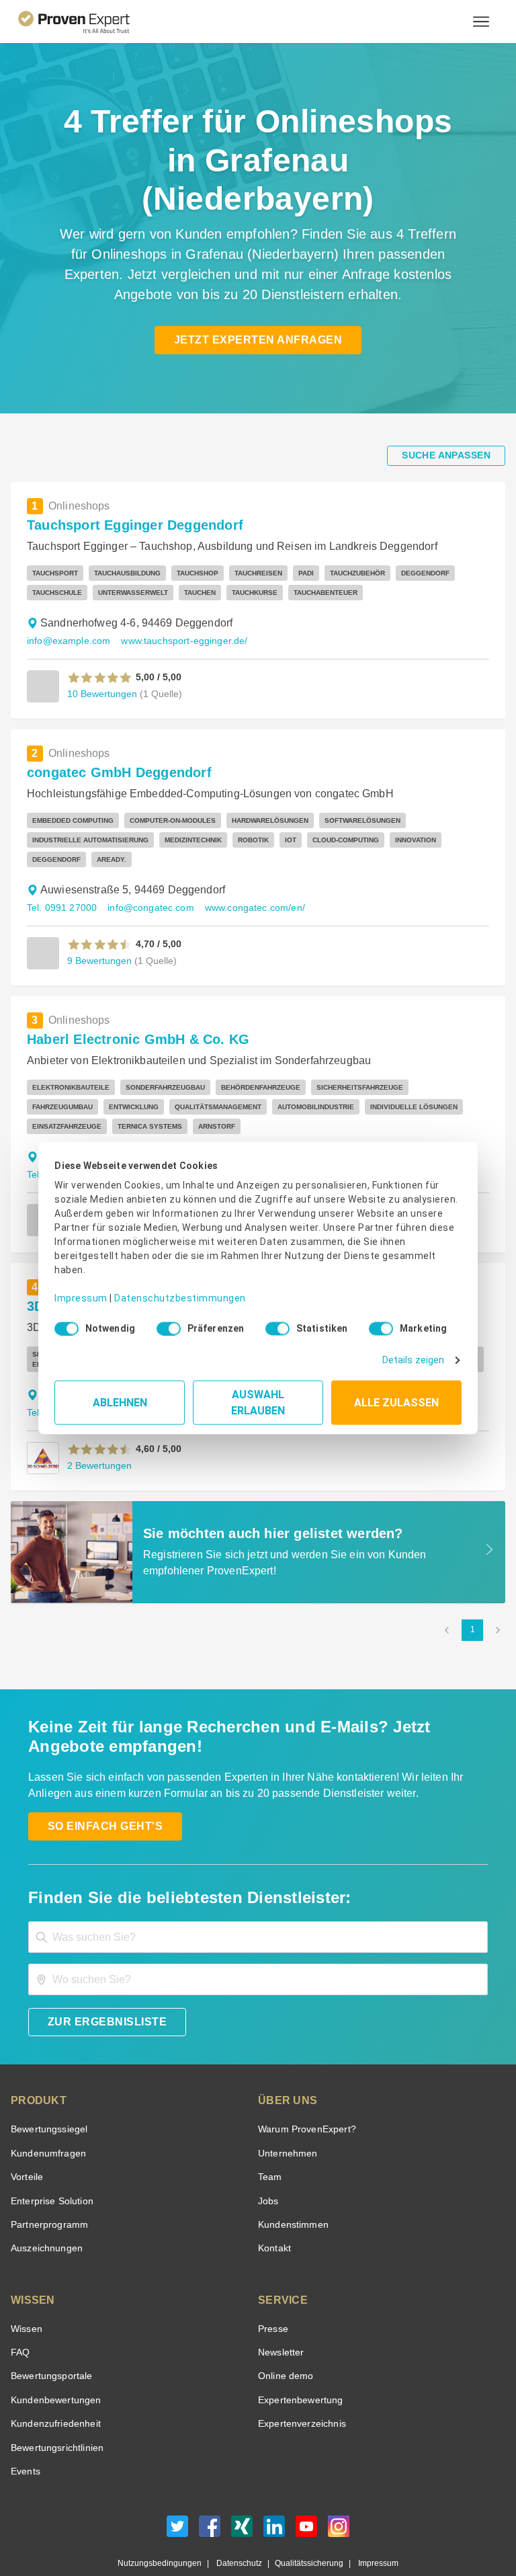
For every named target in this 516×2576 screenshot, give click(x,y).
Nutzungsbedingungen (165, 2525)
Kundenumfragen (46, 2115)
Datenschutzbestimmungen (169, 1288)
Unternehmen (287, 2115)
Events (25, 2432)
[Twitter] (177, 2492)
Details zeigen (416, 1356)
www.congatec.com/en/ (246, 869)
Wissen (26, 2290)
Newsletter (281, 2314)
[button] (100, 639)
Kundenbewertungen (53, 2361)
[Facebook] (210, 2492)
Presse (272, 2290)
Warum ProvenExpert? (303, 2091)
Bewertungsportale (50, 2338)
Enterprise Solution (50, 2162)
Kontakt (274, 2210)
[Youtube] (306, 2492)
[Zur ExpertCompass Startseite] (85, 22)
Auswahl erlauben (258, 1398)
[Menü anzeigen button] (481, 22)
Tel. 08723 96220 (63, 1136)
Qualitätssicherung (303, 2525)
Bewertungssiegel (47, 2091)
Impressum (79, 1288)
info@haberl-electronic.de (163, 1136)
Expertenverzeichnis (299, 2385)
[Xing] (242, 2492)
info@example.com (66, 602)
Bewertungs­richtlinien (56, 2409)
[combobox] (258, 1899)
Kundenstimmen (292, 2186)
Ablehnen (120, 1398)
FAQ (19, 2314)
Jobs (267, 2162)
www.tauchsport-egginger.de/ (177, 602)
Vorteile (26, 2139)
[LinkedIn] (274, 2492)
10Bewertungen (101, 655)
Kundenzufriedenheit (53, 2385)
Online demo (284, 2338)
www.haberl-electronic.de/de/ (288, 1136)
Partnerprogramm (47, 2186)
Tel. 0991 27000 (60, 869)
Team (269, 2139)
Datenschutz (237, 2525)
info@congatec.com (145, 869)
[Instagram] (339, 2492)
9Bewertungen (98, 922)
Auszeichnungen (44, 2210)
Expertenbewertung (298, 2361)
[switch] (165, 1324)
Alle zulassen (396, 1398)
